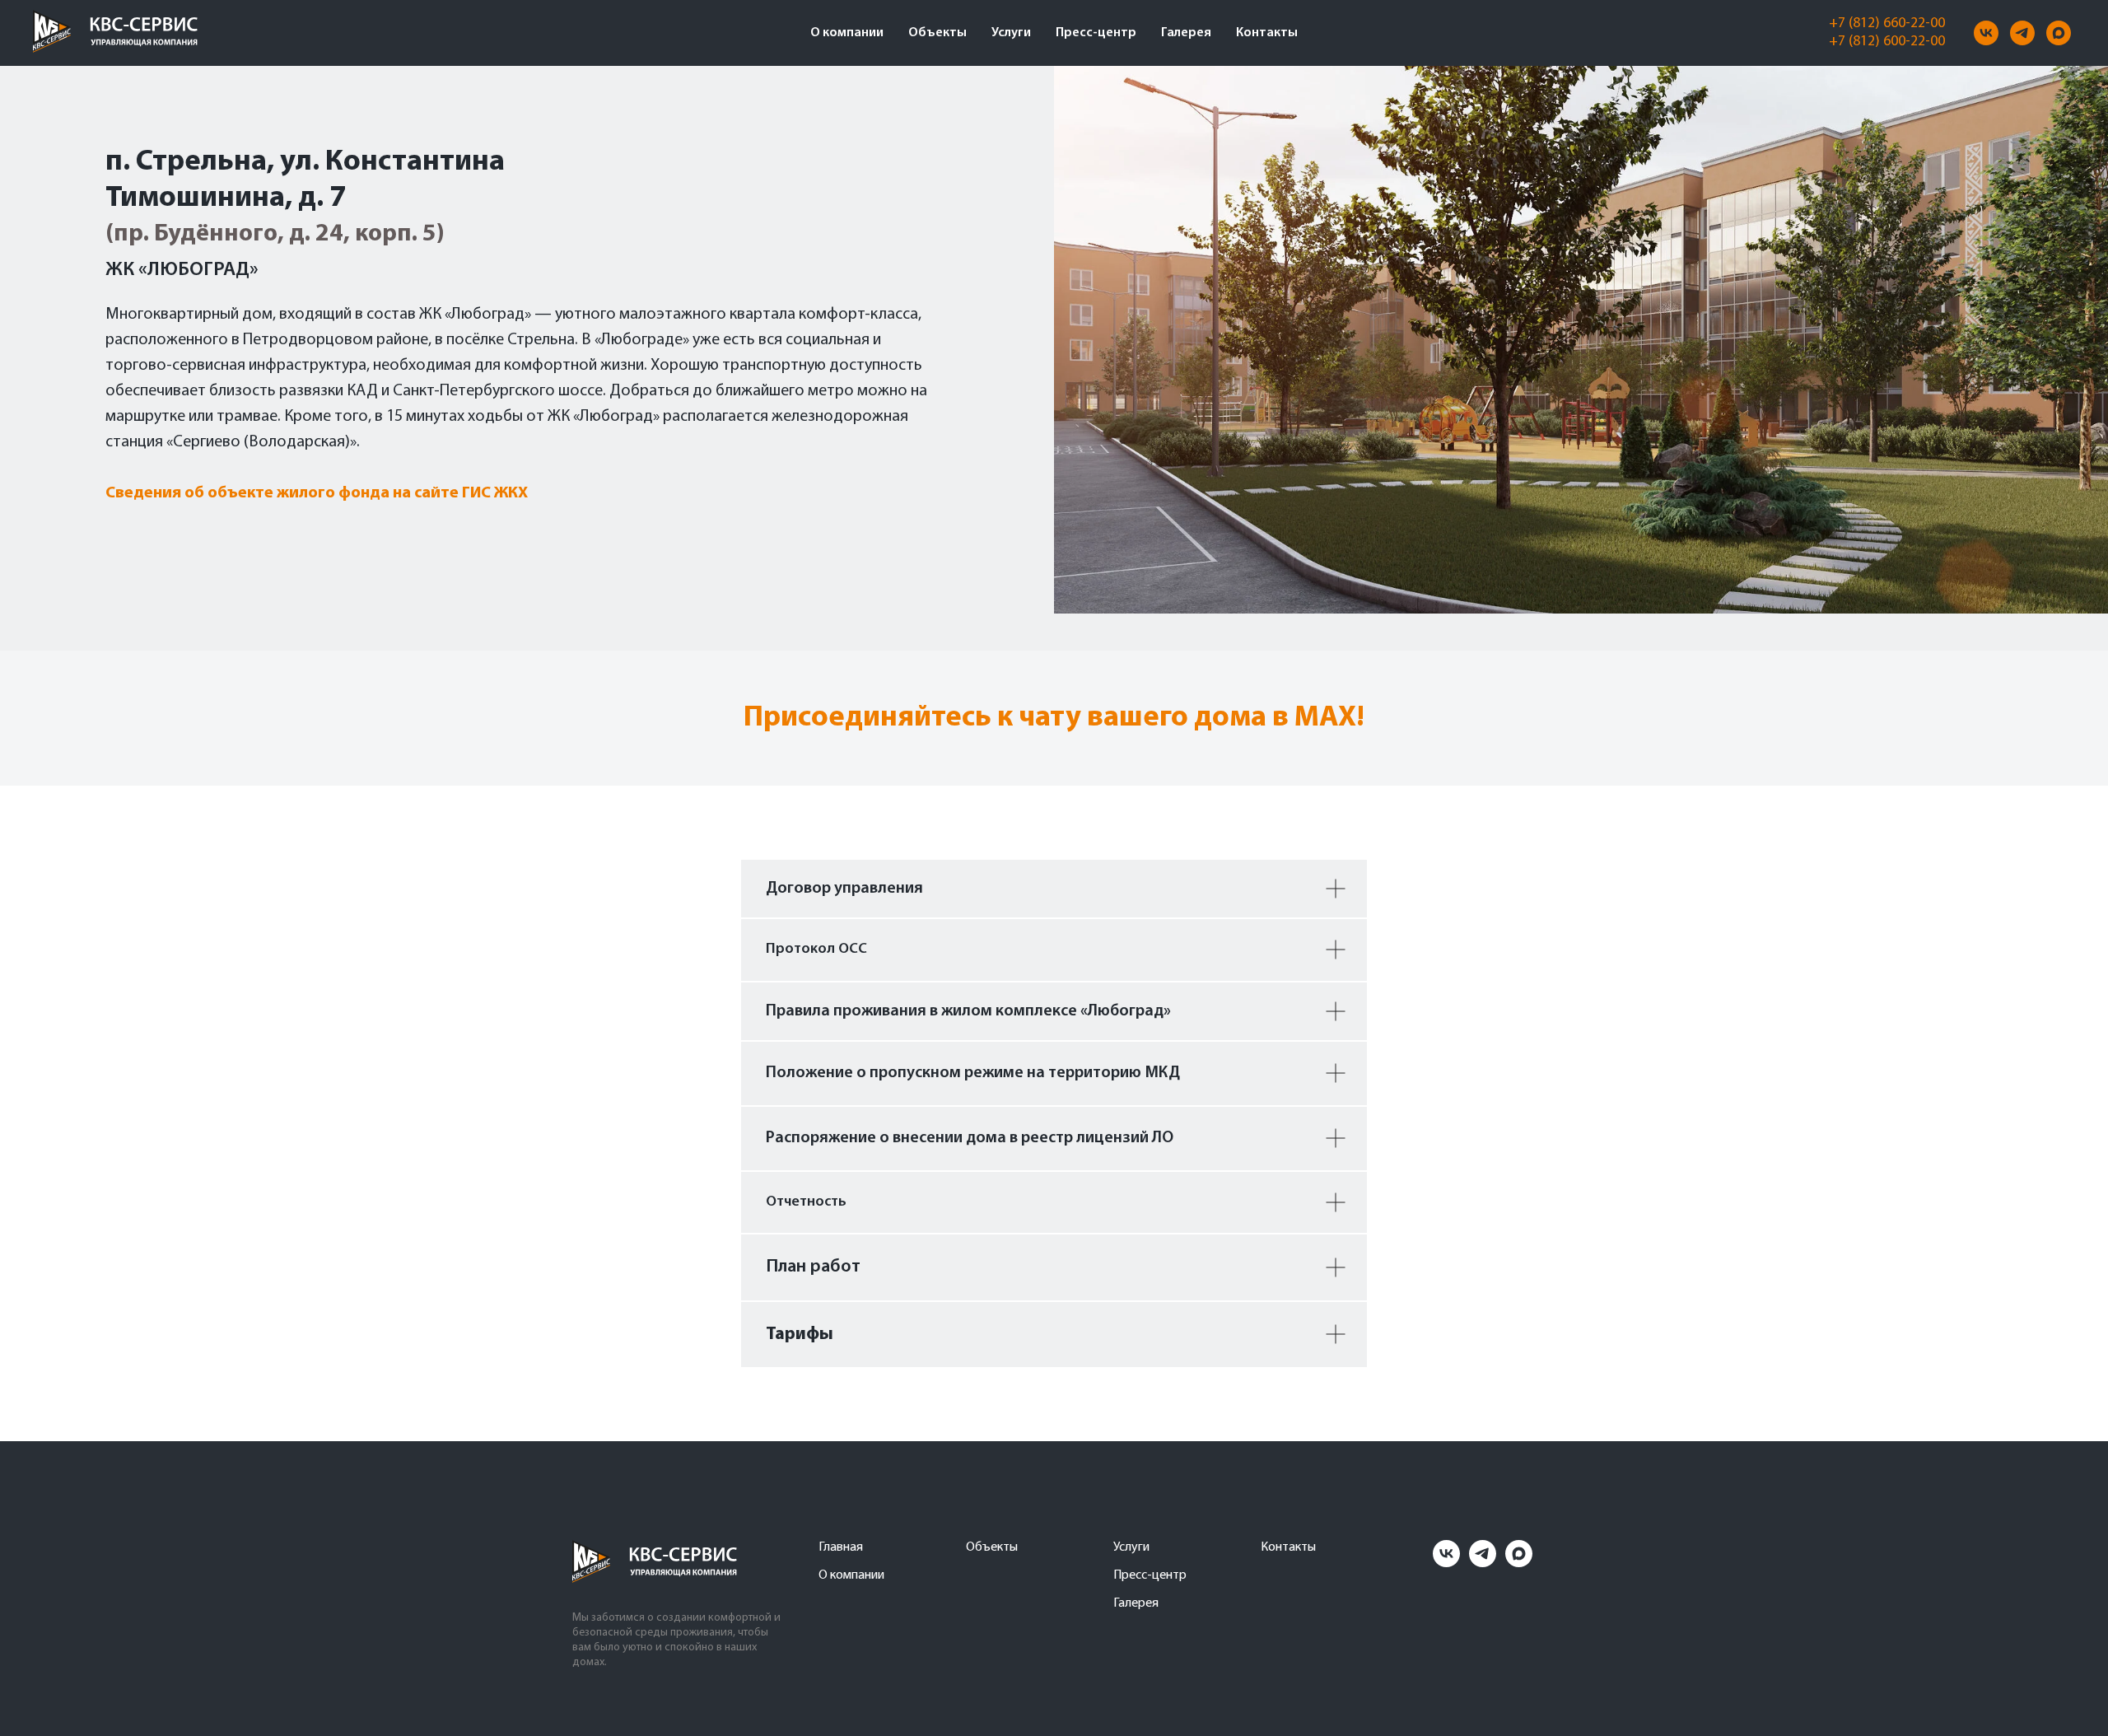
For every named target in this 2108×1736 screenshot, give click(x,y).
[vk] (1986, 33)
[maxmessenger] (2059, 33)
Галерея (1186, 33)
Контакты (1267, 33)
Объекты (937, 33)
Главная (841, 1547)
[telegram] (2022, 33)
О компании (847, 33)
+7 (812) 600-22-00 (1887, 42)
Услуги (1011, 33)
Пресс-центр (1096, 33)
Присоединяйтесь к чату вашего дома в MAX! (1054, 718)
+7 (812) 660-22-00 (1887, 24)
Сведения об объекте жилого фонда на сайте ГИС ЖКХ (317, 493)
